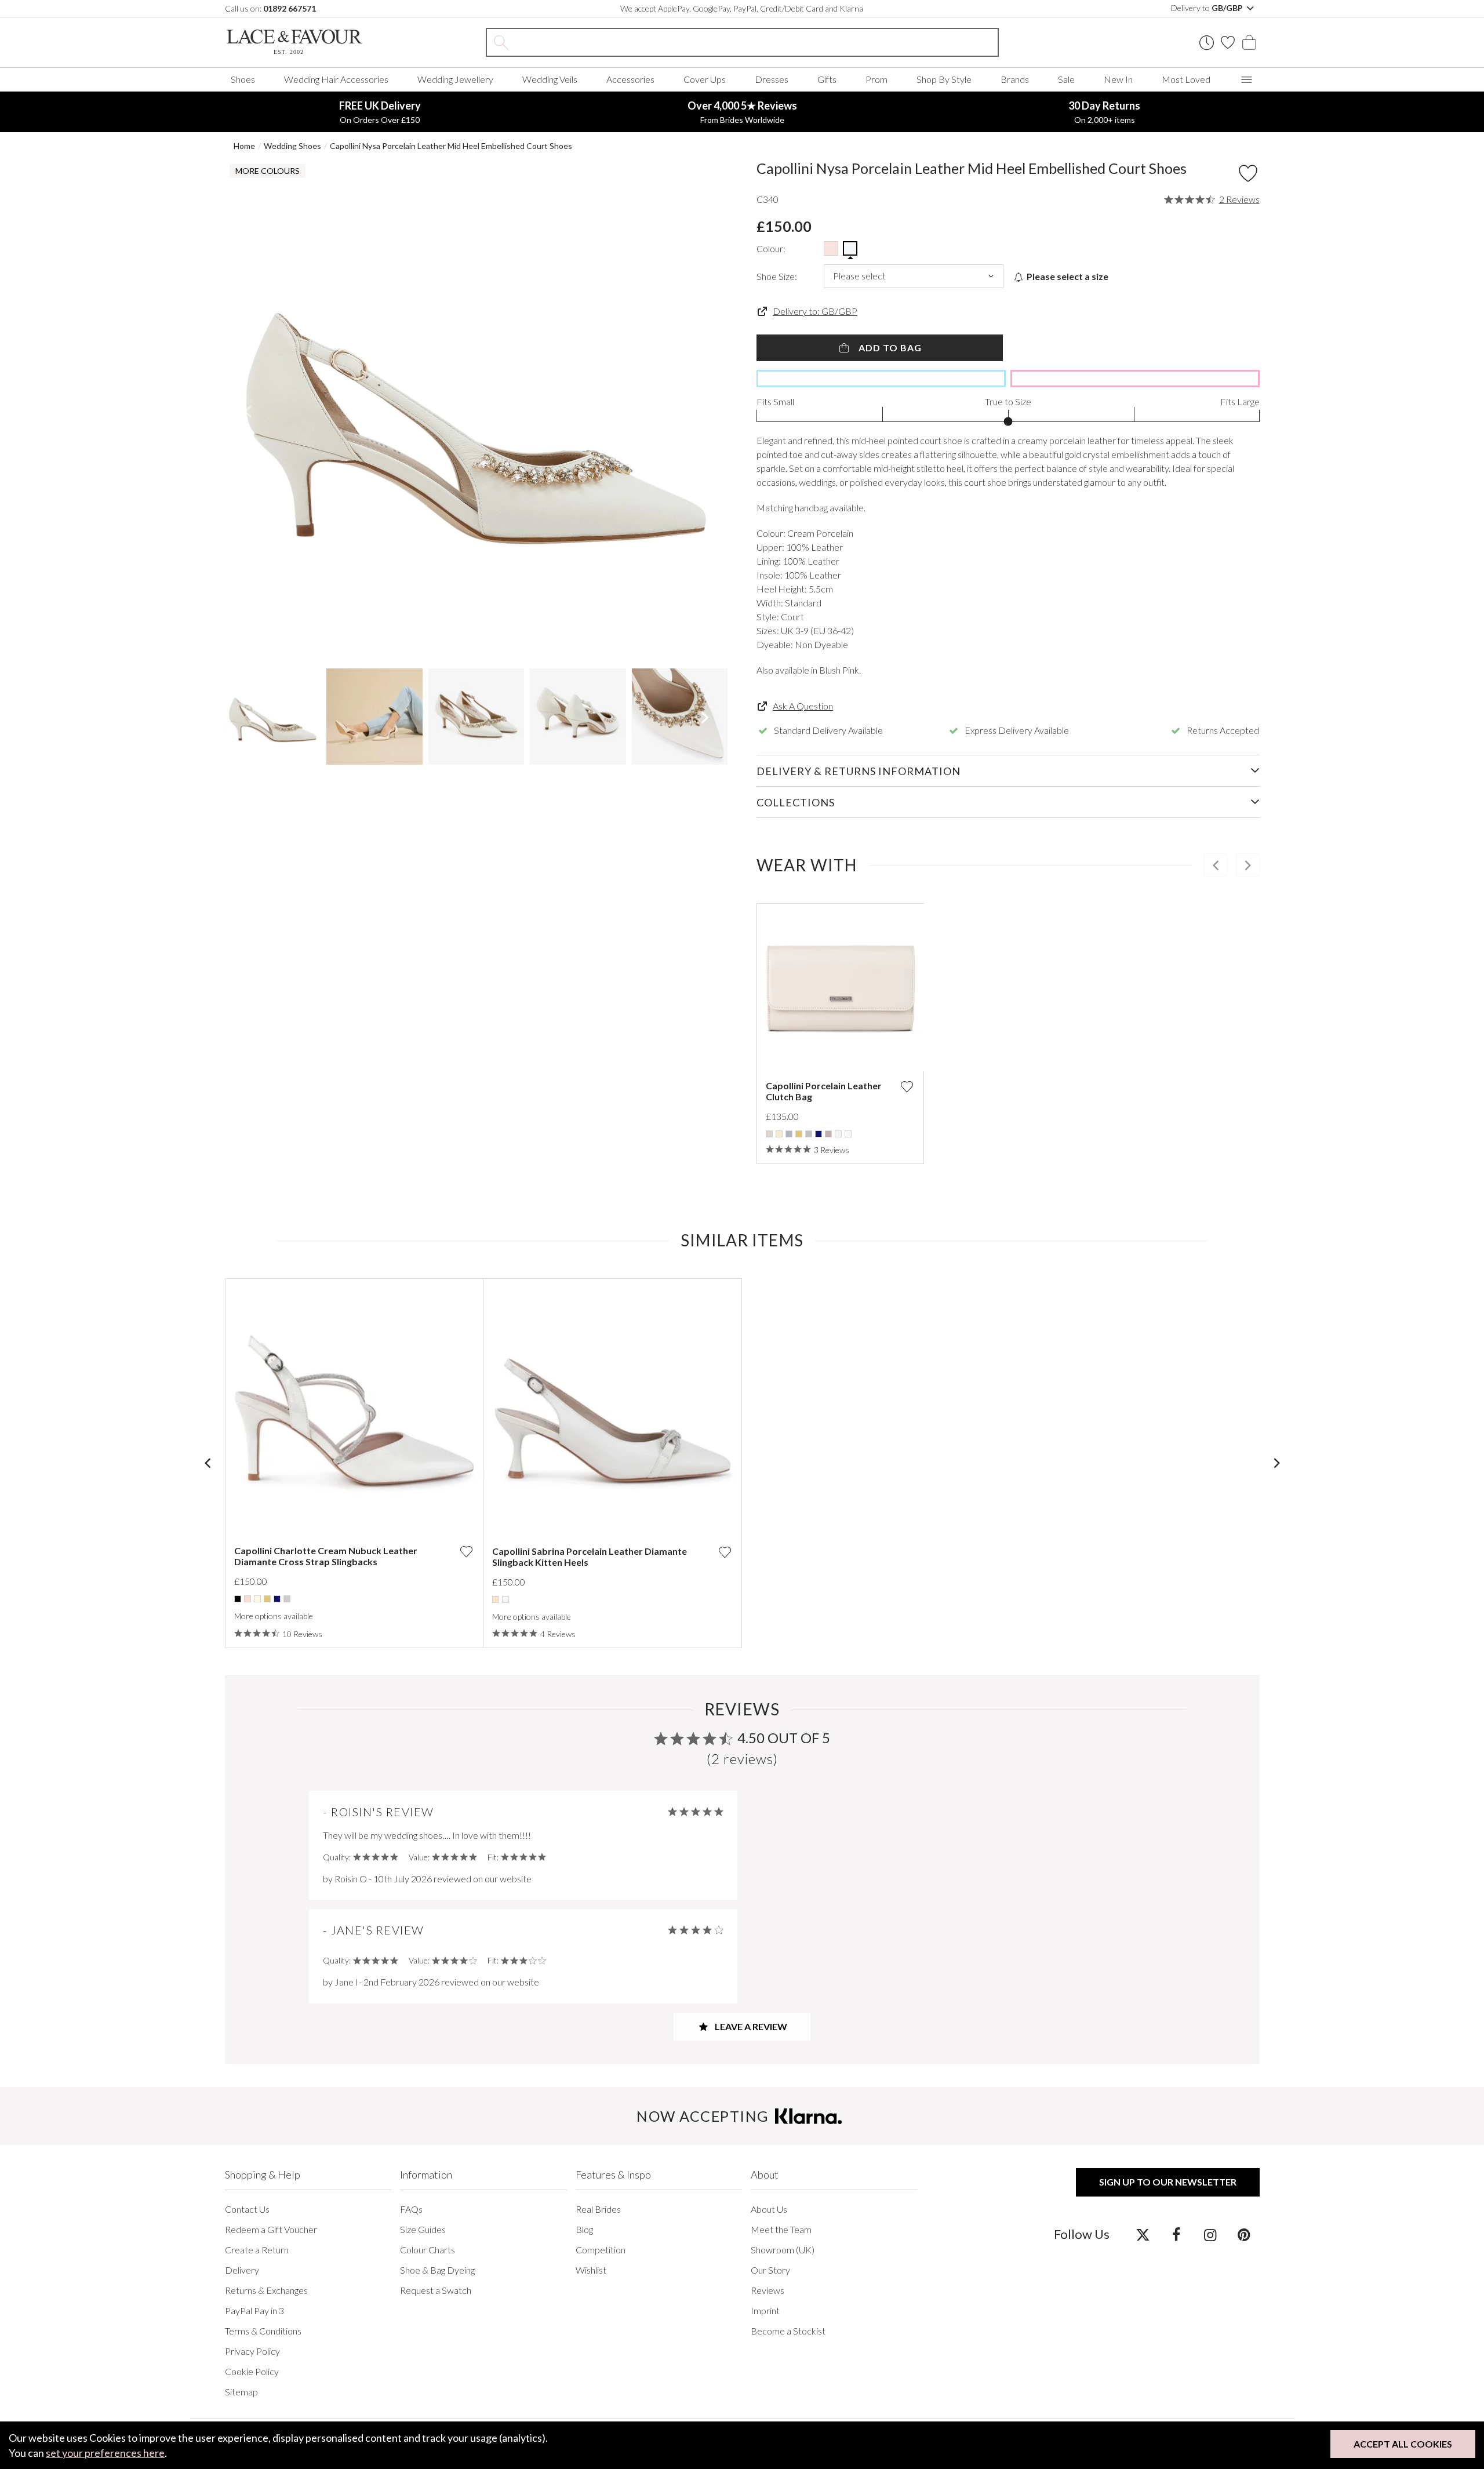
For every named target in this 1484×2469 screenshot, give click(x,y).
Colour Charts (428, 2250)
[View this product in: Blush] (248, 1599)
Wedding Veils (550, 79)
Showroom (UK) (783, 2250)
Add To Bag (889, 348)
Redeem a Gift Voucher (271, 2229)
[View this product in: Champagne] (779, 1134)
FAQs (411, 2209)
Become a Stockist (788, 2331)
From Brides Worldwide (742, 112)
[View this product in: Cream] (257, 1599)
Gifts (827, 79)
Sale (1066, 79)
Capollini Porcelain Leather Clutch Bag (824, 1091)
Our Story (770, 2270)
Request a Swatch (436, 2290)
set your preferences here (105, 2453)
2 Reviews (1239, 199)
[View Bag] (1249, 42)
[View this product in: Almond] (769, 1134)
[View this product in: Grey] (809, 1134)
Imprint (765, 2310)
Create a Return (257, 2250)
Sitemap (241, 2392)
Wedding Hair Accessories (336, 79)
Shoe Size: (777, 276)
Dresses (772, 79)
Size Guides (423, 2229)
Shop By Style (944, 79)
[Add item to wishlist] (1248, 173)
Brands (1015, 79)
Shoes (243, 79)
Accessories (630, 79)
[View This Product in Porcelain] (850, 248)
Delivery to (1208, 8)
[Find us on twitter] (1143, 2234)
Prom (876, 79)
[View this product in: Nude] (828, 1134)
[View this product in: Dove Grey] (789, 1134)
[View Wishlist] (1228, 42)
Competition (601, 2250)
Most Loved (1186, 79)
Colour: (771, 248)
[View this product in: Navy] (819, 1134)
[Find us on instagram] (1210, 2234)
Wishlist (591, 2270)
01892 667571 (290, 8)
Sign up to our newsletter (1168, 2182)
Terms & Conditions (263, 2331)
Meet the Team (781, 2229)
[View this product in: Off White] (838, 1134)
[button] (248, 411)
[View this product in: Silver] (287, 1599)
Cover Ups (705, 79)
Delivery (242, 2270)
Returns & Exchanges (266, 2290)
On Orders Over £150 (380, 112)
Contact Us (247, 2209)
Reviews (768, 2290)
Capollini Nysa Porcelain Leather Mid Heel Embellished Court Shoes (451, 146)
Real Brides (598, 2209)
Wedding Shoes (292, 146)
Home (244, 146)
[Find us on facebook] (1176, 2234)
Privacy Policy (252, 2351)
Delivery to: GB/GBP (815, 311)
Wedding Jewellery (455, 79)
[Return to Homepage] (312, 42)
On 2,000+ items (1104, 112)
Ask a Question (803, 706)
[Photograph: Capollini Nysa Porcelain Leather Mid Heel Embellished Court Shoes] (477, 411)
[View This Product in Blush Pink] (831, 248)
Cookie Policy (252, 2371)
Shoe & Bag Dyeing (437, 2270)
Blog (584, 2229)
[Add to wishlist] (907, 1087)
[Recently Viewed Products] (1207, 43)
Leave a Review (750, 2026)
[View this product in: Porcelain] (848, 1134)
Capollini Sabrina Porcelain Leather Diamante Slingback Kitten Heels (590, 1557)
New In (1118, 79)
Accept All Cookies (1403, 2444)
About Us (769, 2209)
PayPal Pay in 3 (254, 2310)
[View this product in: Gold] (799, 1134)
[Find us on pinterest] (1244, 2234)
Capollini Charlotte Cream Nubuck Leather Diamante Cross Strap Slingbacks (326, 1556)
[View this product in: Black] (238, 1599)
